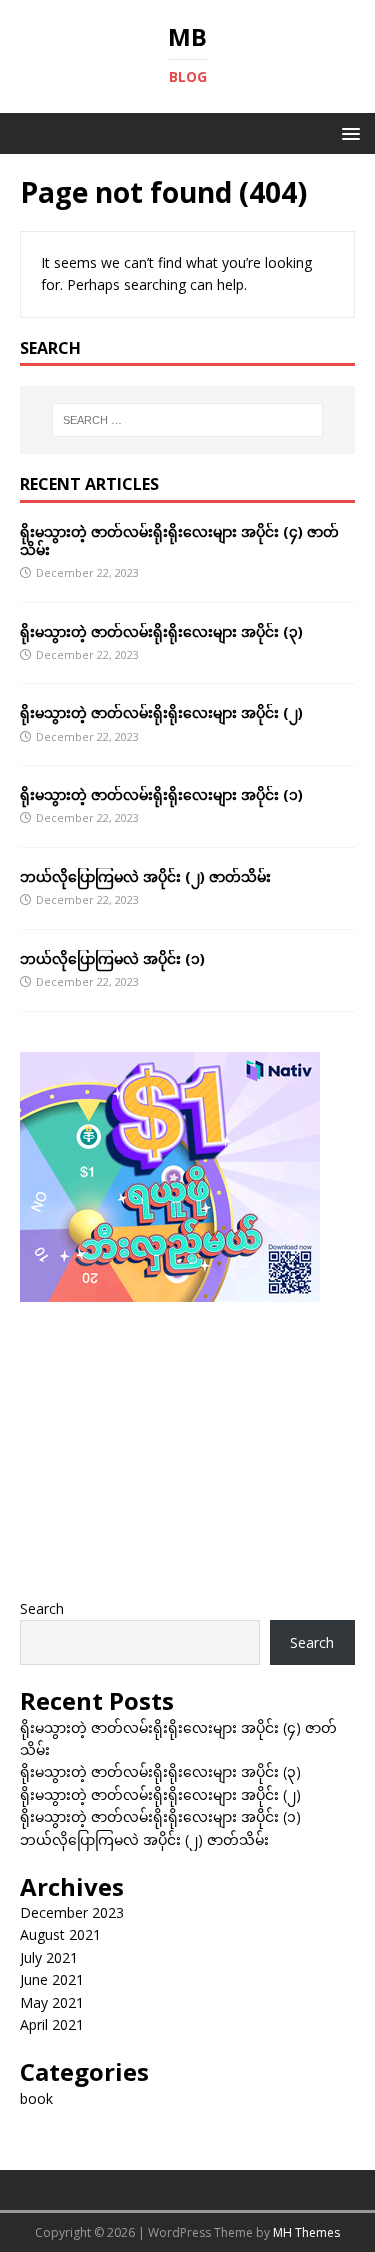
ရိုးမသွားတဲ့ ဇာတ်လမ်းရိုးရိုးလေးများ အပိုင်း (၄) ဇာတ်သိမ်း (179, 540)
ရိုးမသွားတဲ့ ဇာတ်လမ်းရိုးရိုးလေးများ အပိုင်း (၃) (161, 631)
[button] (347, 132)
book (36, 2098)
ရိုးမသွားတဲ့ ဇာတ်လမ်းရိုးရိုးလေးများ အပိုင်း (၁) (161, 794)
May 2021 (52, 2002)
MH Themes (306, 2232)
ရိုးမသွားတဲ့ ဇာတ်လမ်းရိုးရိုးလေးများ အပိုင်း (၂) (161, 712)
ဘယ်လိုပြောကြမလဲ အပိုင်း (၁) (112, 958)
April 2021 (52, 2024)
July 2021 (49, 1957)
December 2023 (72, 1912)
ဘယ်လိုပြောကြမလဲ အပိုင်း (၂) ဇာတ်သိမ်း (145, 876)
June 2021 (52, 1979)
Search (42, 1608)
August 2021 (60, 1934)
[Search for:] (188, 420)
